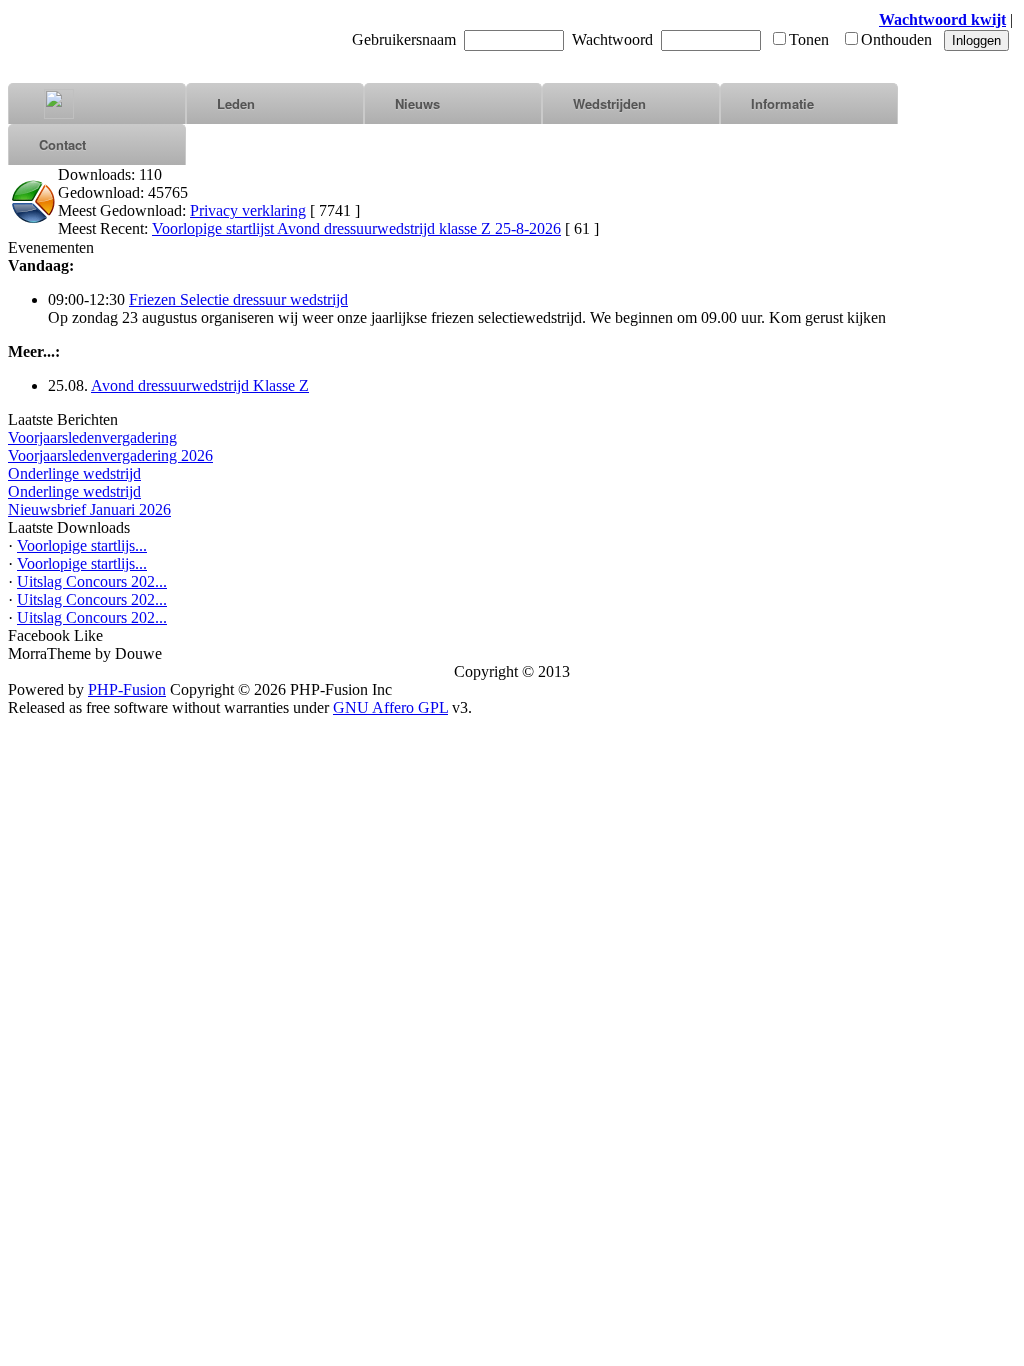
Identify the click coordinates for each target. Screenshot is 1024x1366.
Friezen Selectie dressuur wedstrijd (238, 299)
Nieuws (417, 103)
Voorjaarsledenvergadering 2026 (110, 455)
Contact (62, 144)
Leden (236, 103)
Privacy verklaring (248, 210)
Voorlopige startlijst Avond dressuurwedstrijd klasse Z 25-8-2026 (356, 228)
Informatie (782, 103)
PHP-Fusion (127, 689)
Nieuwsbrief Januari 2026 (89, 509)
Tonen (809, 39)
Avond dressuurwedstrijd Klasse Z (200, 385)
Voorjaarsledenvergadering (92, 437)
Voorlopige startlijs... (82, 545)
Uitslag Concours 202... (92, 581)
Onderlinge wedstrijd (74, 473)
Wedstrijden (609, 103)
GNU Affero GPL (390, 707)
